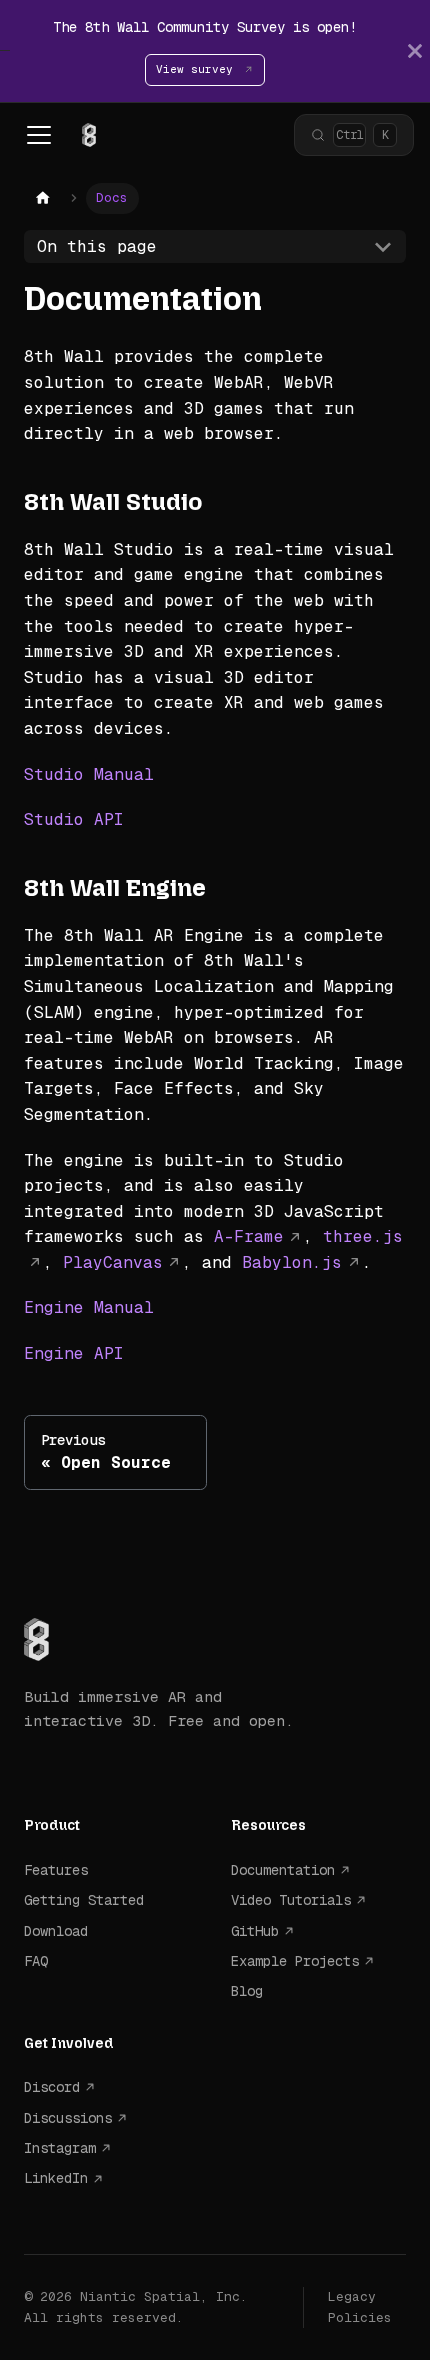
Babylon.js (292, 1262)
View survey (198, 69)
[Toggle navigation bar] (39, 135)
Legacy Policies (360, 2307)
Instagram (60, 2148)
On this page (97, 246)
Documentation (283, 1870)
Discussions (68, 2118)
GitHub (255, 1931)
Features (56, 1870)
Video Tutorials (291, 1900)
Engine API (74, 1353)
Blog (247, 1991)
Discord (52, 2087)
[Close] (415, 51)
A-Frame (249, 1236)
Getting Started (84, 1900)
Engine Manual (89, 1307)
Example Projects (295, 1961)
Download (56, 1931)
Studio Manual (89, 774)
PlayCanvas (113, 1262)
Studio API (74, 819)
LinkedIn (56, 2178)
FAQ (36, 1961)
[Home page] (43, 198)
